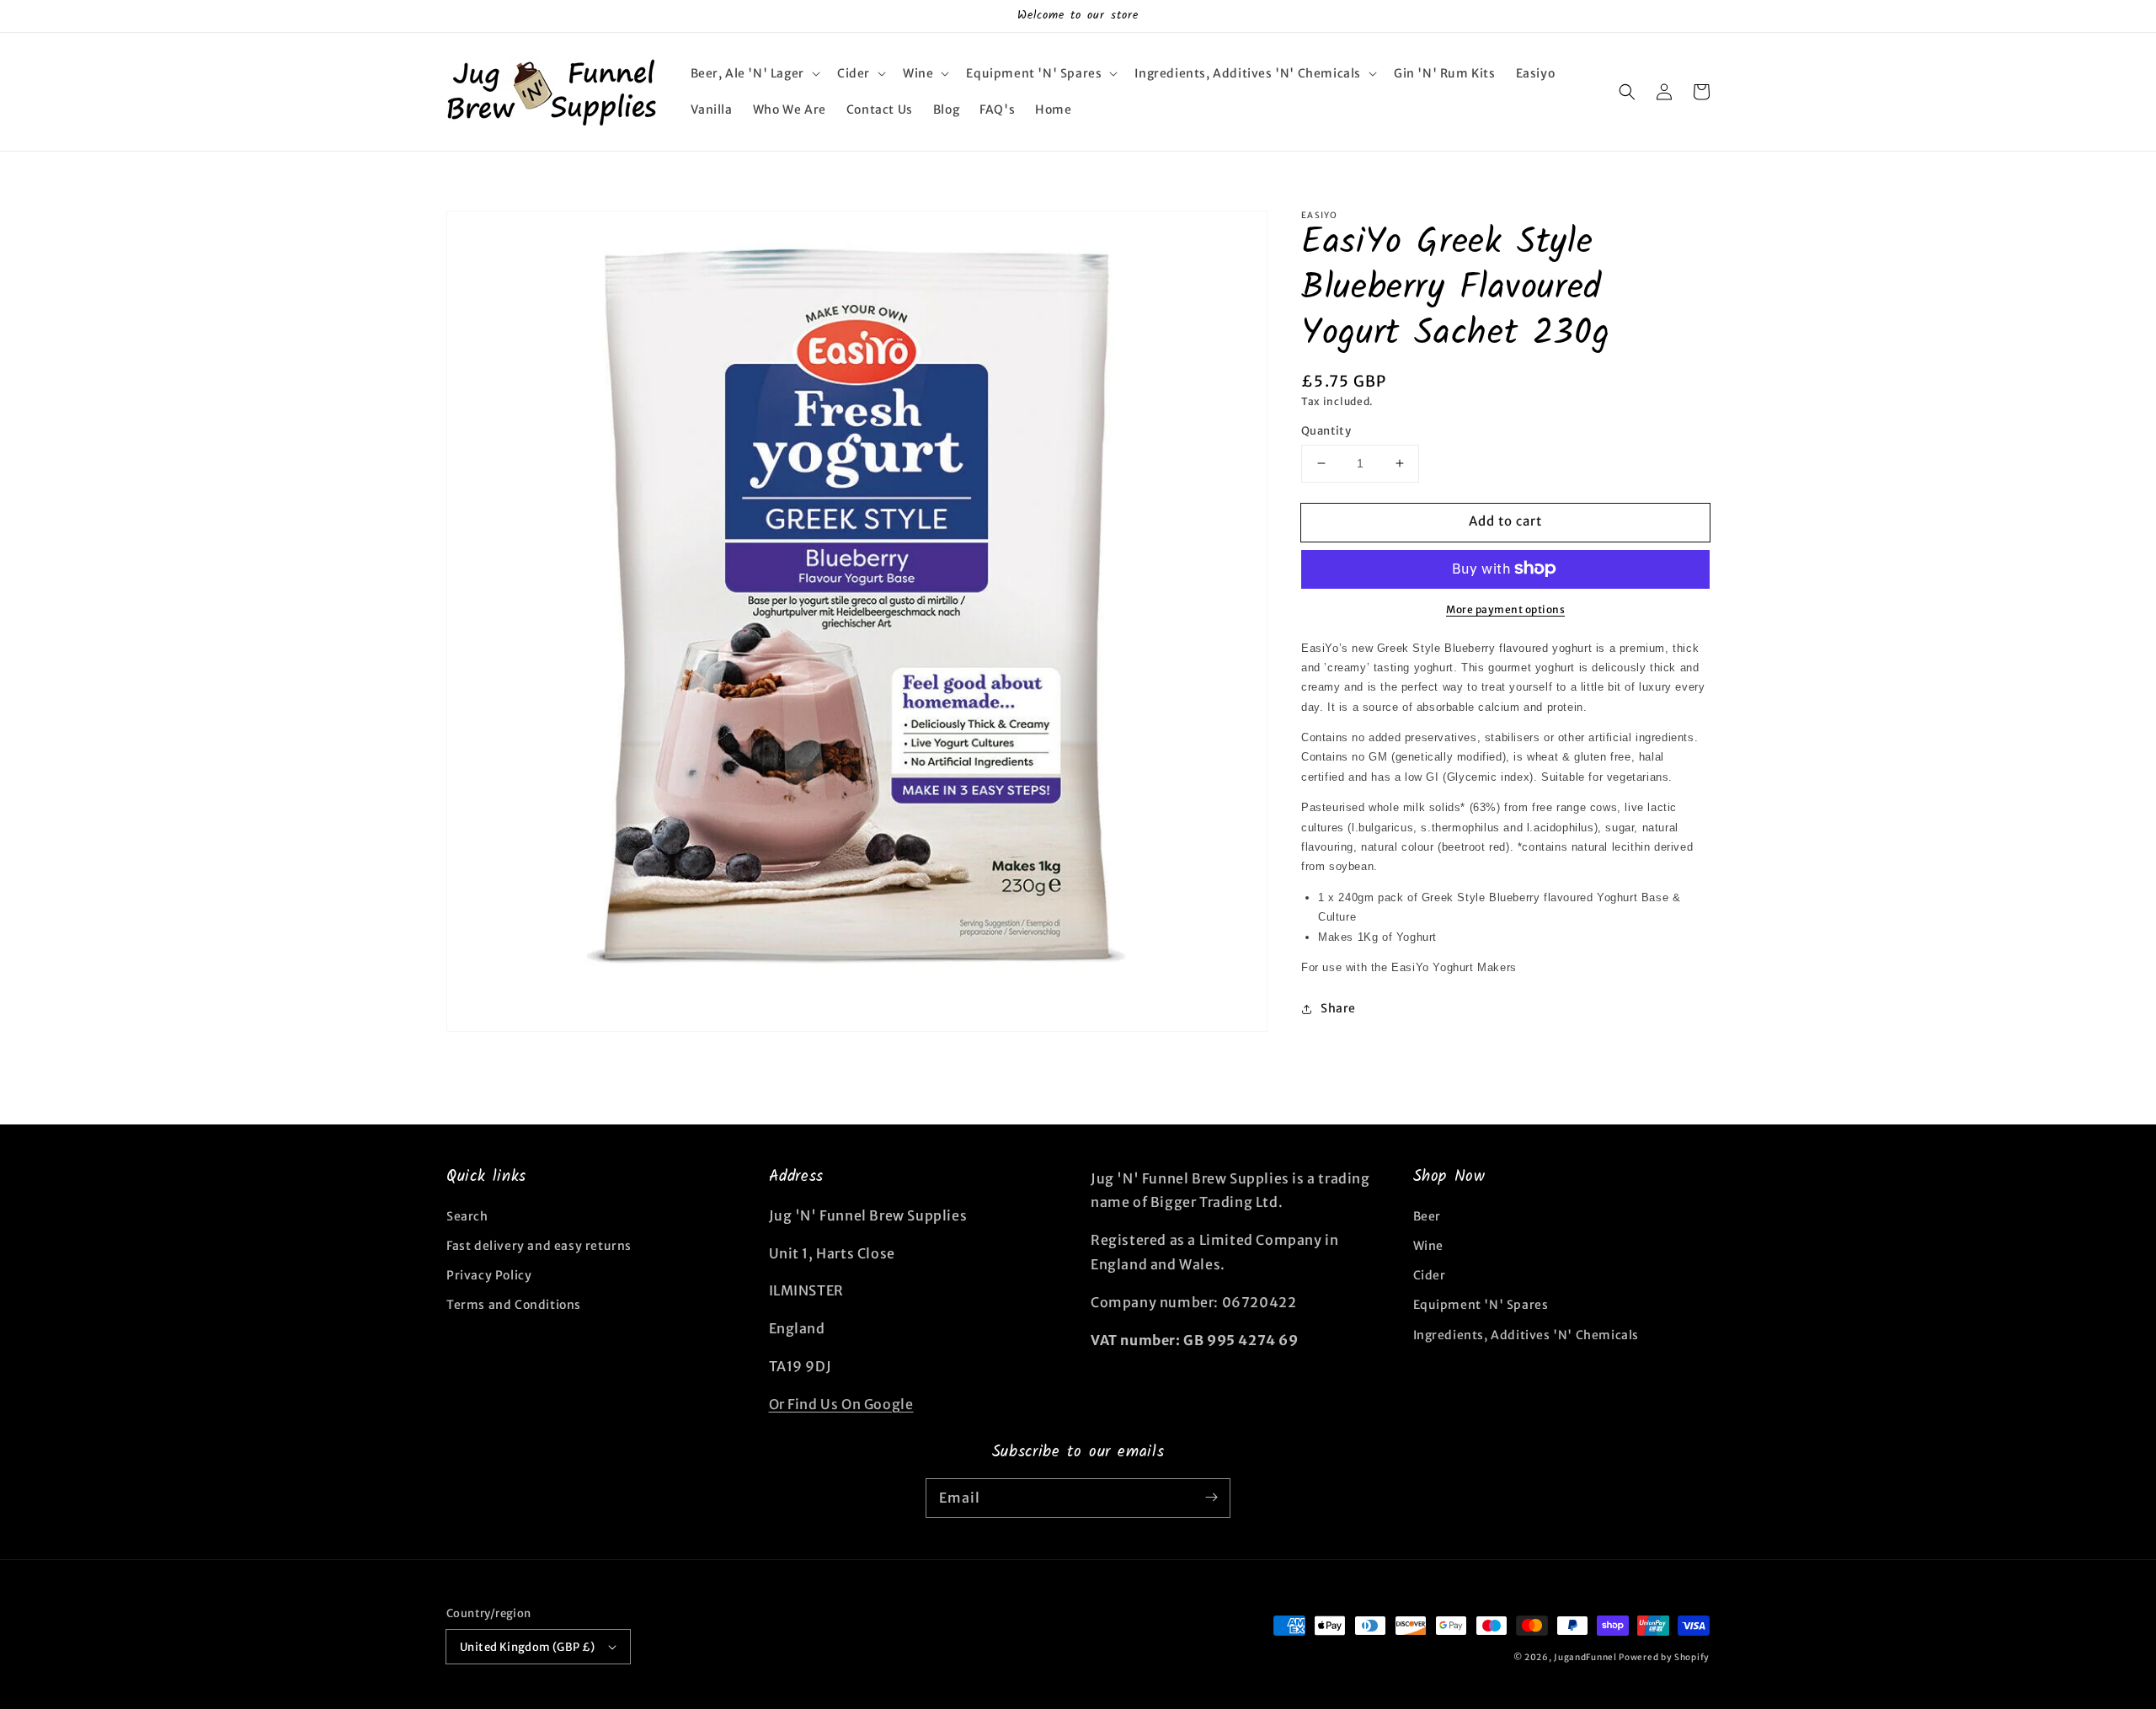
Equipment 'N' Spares (1481, 1305)
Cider (1430, 1275)
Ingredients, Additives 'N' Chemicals (1526, 1335)
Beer (1427, 1216)
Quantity (1326, 431)
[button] (754, 73)
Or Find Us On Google (841, 1404)
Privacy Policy (489, 1275)
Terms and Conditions (514, 1305)
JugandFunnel (1585, 1657)
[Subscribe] (1211, 1498)
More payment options (1505, 609)
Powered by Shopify (1664, 1657)
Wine (1428, 1246)
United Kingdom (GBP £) (528, 1647)
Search (467, 1216)
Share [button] (1338, 1008)
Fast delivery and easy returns (539, 1246)
